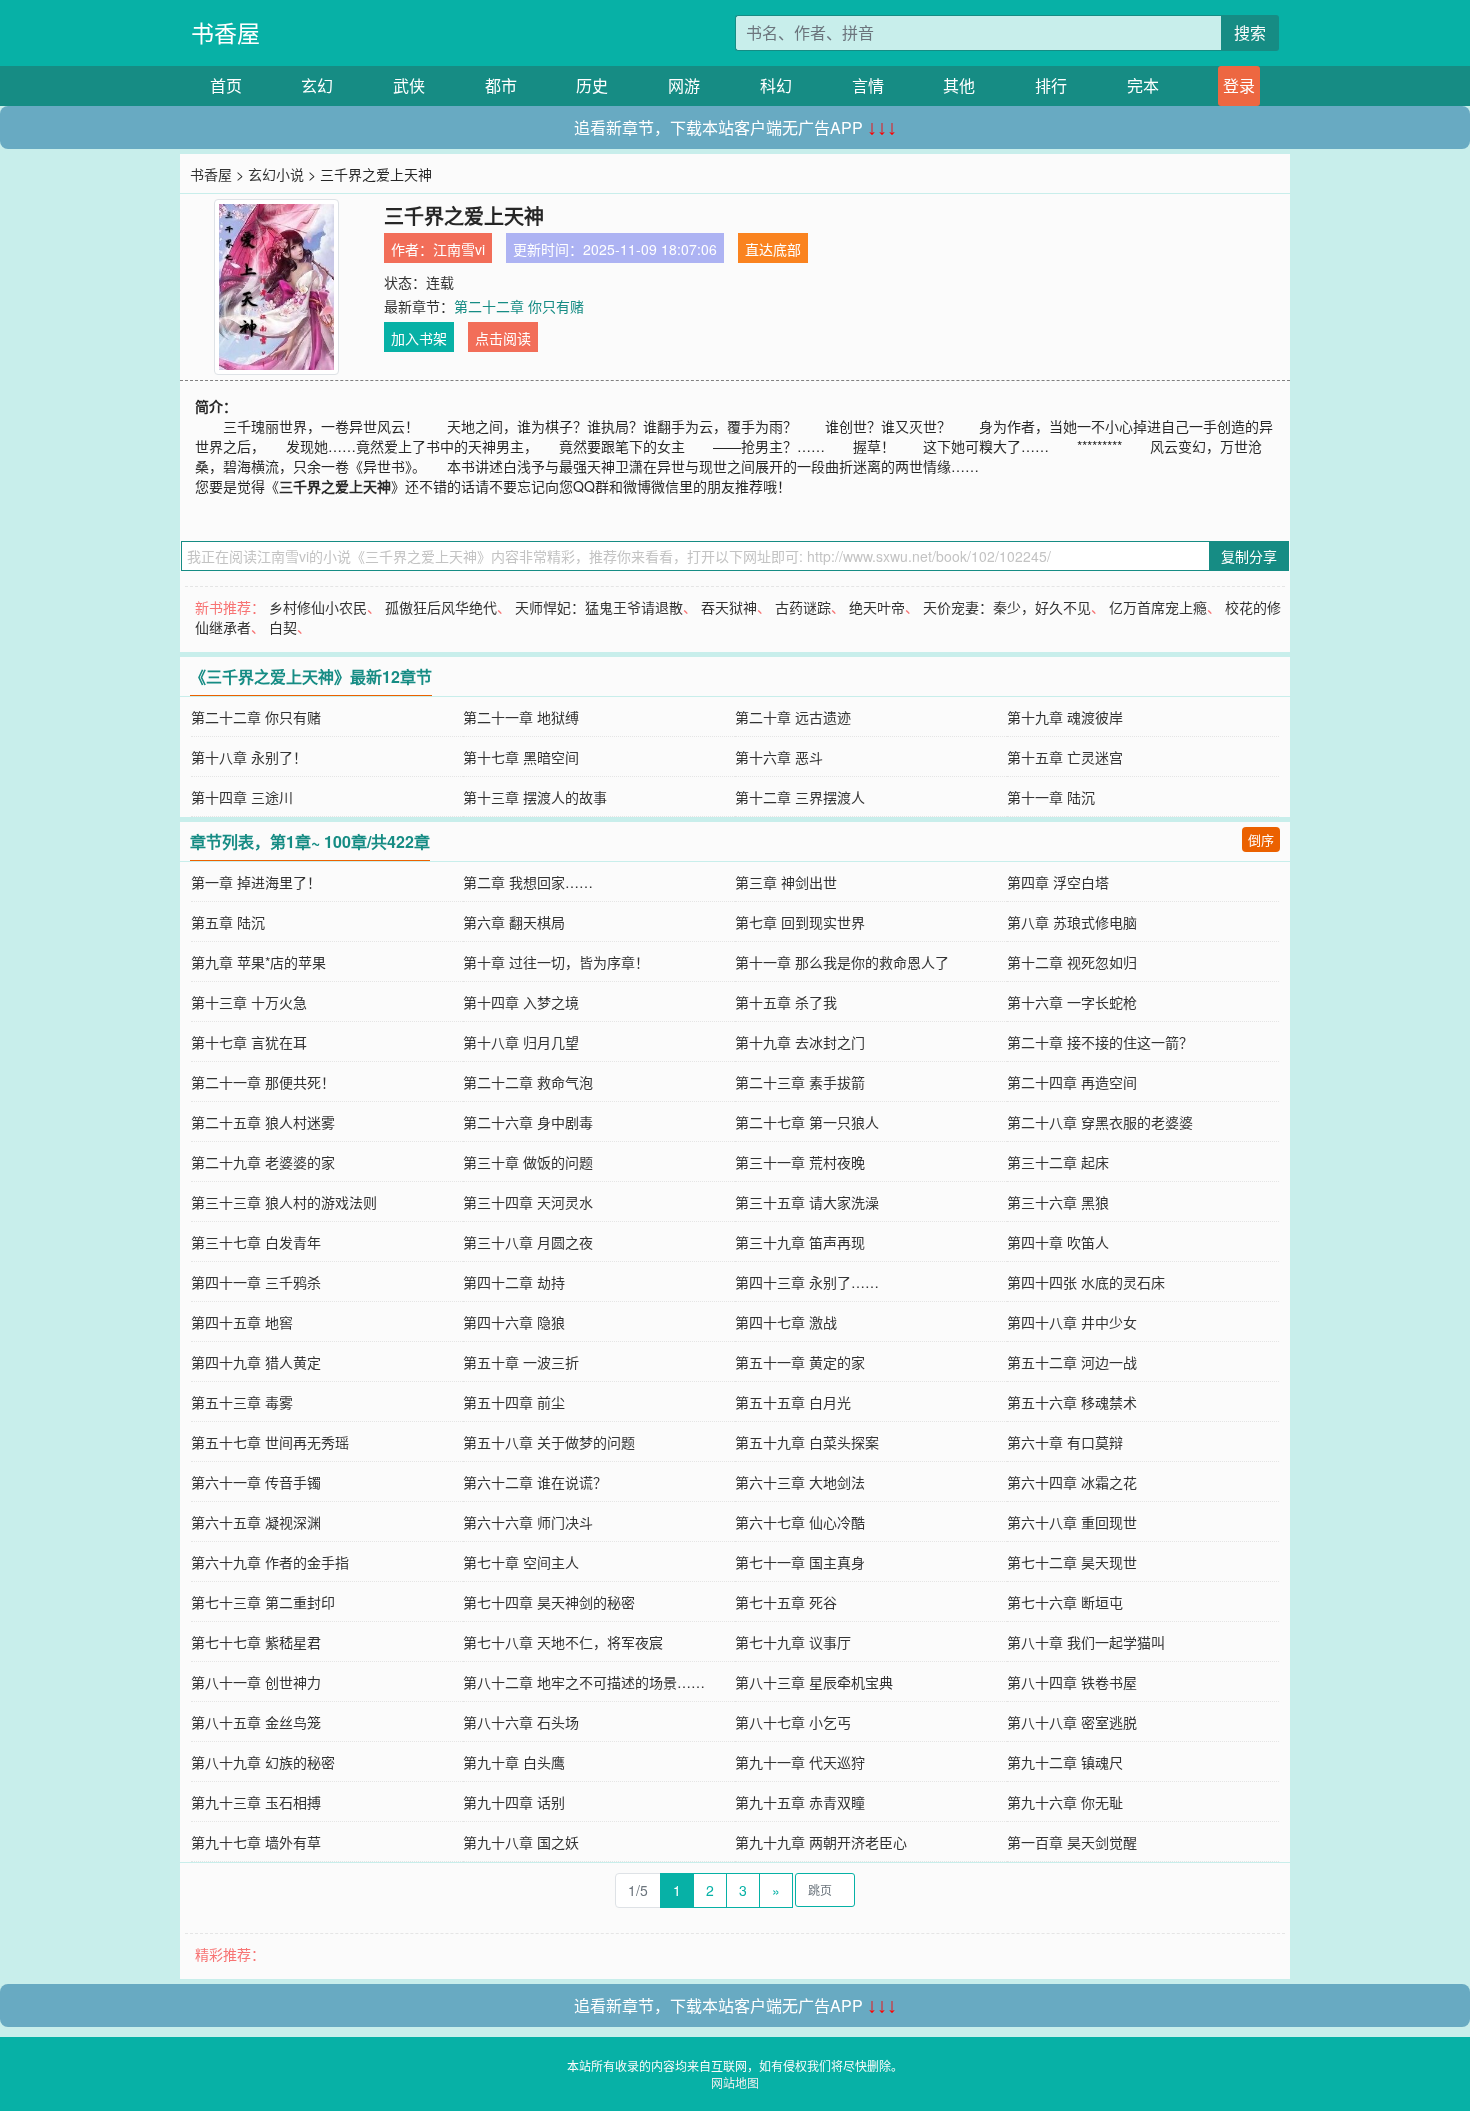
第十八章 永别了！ (249, 757)
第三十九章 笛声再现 (800, 1242)
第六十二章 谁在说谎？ (535, 1482)
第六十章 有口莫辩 (1065, 1442)
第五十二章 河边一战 (1072, 1362)
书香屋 (225, 32)
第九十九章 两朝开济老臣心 (821, 1842)
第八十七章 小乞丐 (793, 1722)
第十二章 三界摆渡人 (800, 797)
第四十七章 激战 (786, 1322)
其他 (959, 85)
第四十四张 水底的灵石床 (1086, 1282)
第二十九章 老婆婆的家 (263, 1162)
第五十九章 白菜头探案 (807, 1442)
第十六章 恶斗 (779, 757)
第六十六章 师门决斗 (528, 1522)
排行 (1051, 85)
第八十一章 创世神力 (256, 1682)
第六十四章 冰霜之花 (1072, 1482)
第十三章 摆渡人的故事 (535, 797)
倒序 (1261, 839)
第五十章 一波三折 (521, 1362)
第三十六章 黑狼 (1058, 1202)
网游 (684, 85)
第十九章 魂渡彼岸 (1065, 717)
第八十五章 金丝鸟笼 (256, 1722)
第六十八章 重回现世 (1072, 1522)
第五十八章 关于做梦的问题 (549, 1442)
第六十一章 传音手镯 (256, 1482)
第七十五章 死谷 (786, 1602)
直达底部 (773, 249)
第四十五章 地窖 (242, 1322)
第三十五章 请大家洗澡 (807, 1202)
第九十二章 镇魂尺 (1065, 1762)
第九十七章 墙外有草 (256, 1842)
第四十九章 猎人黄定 (256, 1362)
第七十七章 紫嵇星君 (256, 1642)
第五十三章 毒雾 (242, 1402)
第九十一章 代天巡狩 (800, 1762)
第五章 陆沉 (228, 922)
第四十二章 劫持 (514, 1282)
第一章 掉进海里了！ (256, 882)
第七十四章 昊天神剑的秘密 (549, 1602)
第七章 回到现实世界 (800, 922)
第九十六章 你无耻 (1065, 1802)
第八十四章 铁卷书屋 (1072, 1682)
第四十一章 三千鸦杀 (256, 1282)
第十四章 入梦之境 (521, 1002)
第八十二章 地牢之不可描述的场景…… (584, 1682)
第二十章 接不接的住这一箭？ (1100, 1042)
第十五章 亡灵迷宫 (1065, 757)
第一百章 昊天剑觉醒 (1072, 1842)
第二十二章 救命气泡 (528, 1082)
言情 (868, 85)
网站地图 (735, 2082)
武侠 (409, 85)
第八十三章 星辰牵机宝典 (814, 1682)
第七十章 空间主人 (521, 1562)
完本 (1143, 85)
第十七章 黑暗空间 (521, 757)
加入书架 (419, 338)
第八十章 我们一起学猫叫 (1086, 1642)
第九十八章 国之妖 (521, 1842)
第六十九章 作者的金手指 (270, 1562)
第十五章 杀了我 (786, 1002)
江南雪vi (459, 249)
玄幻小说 (276, 174)
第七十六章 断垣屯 (1065, 1602)
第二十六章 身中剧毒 (528, 1122)
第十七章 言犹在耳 (249, 1042)
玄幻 (317, 85)
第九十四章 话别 (514, 1802)
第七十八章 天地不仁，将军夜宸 (563, 1642)
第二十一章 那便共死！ (263, 1082)
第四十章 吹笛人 (1058, 1242)
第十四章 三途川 (242, 797)
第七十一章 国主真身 (800, 1562)
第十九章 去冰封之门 (800, 1042)
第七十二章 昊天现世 (1072, 1562)
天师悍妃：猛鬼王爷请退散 (599, 607)
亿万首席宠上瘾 (1158, 607)
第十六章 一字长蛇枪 (1072, 1002)
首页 (226, 85)
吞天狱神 (729, 607)
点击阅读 (503, 338)
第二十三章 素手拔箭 (800, 1082)
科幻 (776, 85)
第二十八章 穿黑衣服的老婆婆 (1100, 1122)
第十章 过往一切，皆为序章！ (556, 962)
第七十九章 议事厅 (793, 1642)
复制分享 (1249, 556)
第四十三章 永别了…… (807, 1282)
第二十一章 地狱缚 (521, 717)
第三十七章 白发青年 (256, 1242)
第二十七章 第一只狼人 (807, 1122)
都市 (501, 85)
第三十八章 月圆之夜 (528, 1242)
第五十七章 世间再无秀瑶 (270, 1442)
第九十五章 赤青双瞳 (800, 1802)
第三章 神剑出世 (786, 882)
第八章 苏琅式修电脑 (1072, 922)
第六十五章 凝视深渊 (256, 1522)
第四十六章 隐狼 (514, 1322)
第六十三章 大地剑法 (800, 1482)
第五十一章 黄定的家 (800, 1362)
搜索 (1250, 32)
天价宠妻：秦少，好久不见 (1007, 607)
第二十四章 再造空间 (1072, 1082)
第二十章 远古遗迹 (793, 717)
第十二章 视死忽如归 (1072, 962)
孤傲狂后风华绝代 (441, 607)
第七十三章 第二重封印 (263, 1602)
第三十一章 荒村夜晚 (800, 1162)
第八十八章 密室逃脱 (1072, 1722)
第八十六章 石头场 (521, 1722)
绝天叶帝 (877, 607)
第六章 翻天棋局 (514, 922)
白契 (283, 627)
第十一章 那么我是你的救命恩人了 (842, 962)
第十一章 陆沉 (1051, 797)
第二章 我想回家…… (528, 882)
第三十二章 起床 (1058, 1162)
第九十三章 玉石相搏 (256, 1802)
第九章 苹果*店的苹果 (258, 962)
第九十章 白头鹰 (514, 1762)
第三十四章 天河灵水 (528, 1202)
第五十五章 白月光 (793, 1402)
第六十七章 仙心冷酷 (800, 1522)
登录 (1239, 85)
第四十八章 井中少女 (1072, 1322)
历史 (592, 85)
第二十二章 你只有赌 (519, 306)
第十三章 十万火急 (249, 1002)
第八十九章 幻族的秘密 (263, 1762)
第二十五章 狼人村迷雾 (263, 1122)
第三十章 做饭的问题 (528, 1162)
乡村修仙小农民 (318, 607)
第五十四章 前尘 (514, 1402)
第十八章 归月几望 (521, 1042)
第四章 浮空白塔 (1058, 882)
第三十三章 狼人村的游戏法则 (284, 1202)
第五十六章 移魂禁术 (1072, 1402)
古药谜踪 (803, 607)
